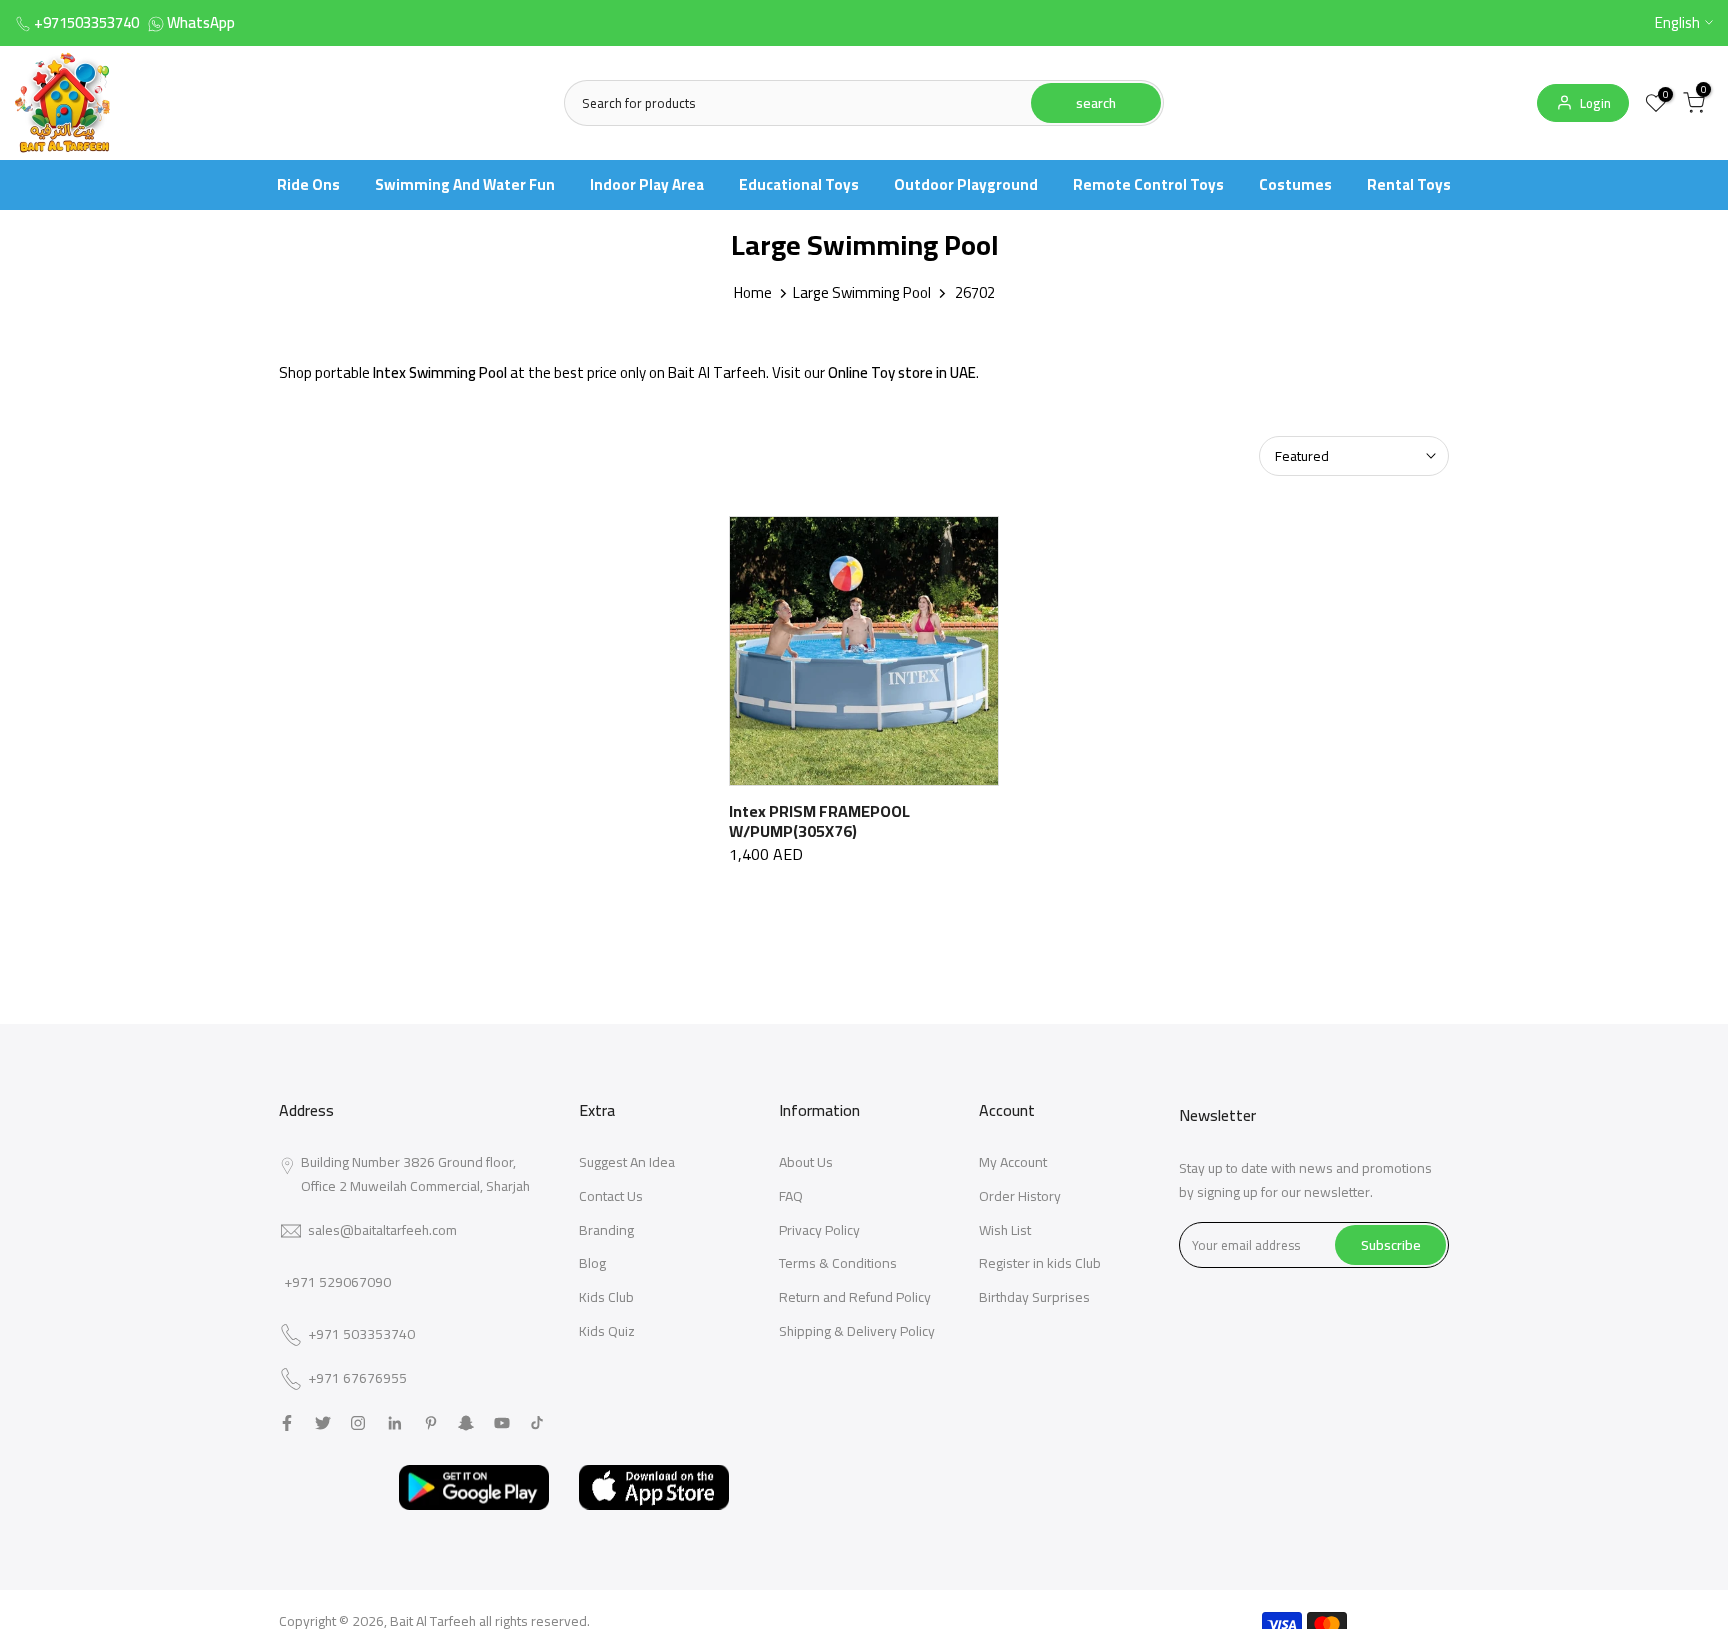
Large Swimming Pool (862, 292)
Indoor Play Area (647, 184)
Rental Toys (1409, 184)
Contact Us (611, 1196)
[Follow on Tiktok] (537, 1423)
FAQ (791, 1196)
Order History (1020, 1196)
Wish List (1005, 1230)
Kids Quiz (607, 1331)
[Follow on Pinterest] (431, 1423)
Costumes (1295, 184)
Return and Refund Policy (855, 1297)
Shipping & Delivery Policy (857, 1331)
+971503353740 (86, 22)
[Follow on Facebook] (287, 1423)
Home (753, 292)
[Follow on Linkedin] (394, 1423)
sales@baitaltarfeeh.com (382, 1230)
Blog (592, 1263)
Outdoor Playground (966, 184)
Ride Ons (308, 184)
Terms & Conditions (838, 1263)
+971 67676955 (357, 1379)
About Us (806, 1162)
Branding (606, 1230)
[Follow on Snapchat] (466, 1423)
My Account (1013, 1162)
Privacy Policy (819, 1230)
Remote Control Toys (1148, 184)
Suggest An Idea (627, 1162)
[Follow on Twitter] (323, 1423)
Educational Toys (799, 184)
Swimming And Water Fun (465, 184)
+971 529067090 (337, 1282)
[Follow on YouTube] (502, 1423)
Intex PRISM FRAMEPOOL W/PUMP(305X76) (819, 821)
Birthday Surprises (1034, 1297)
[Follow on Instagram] (358, 1423)
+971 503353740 (361, 1335)
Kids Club (606, 1297)
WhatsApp (201, 22)
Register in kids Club (1040, 1263)
